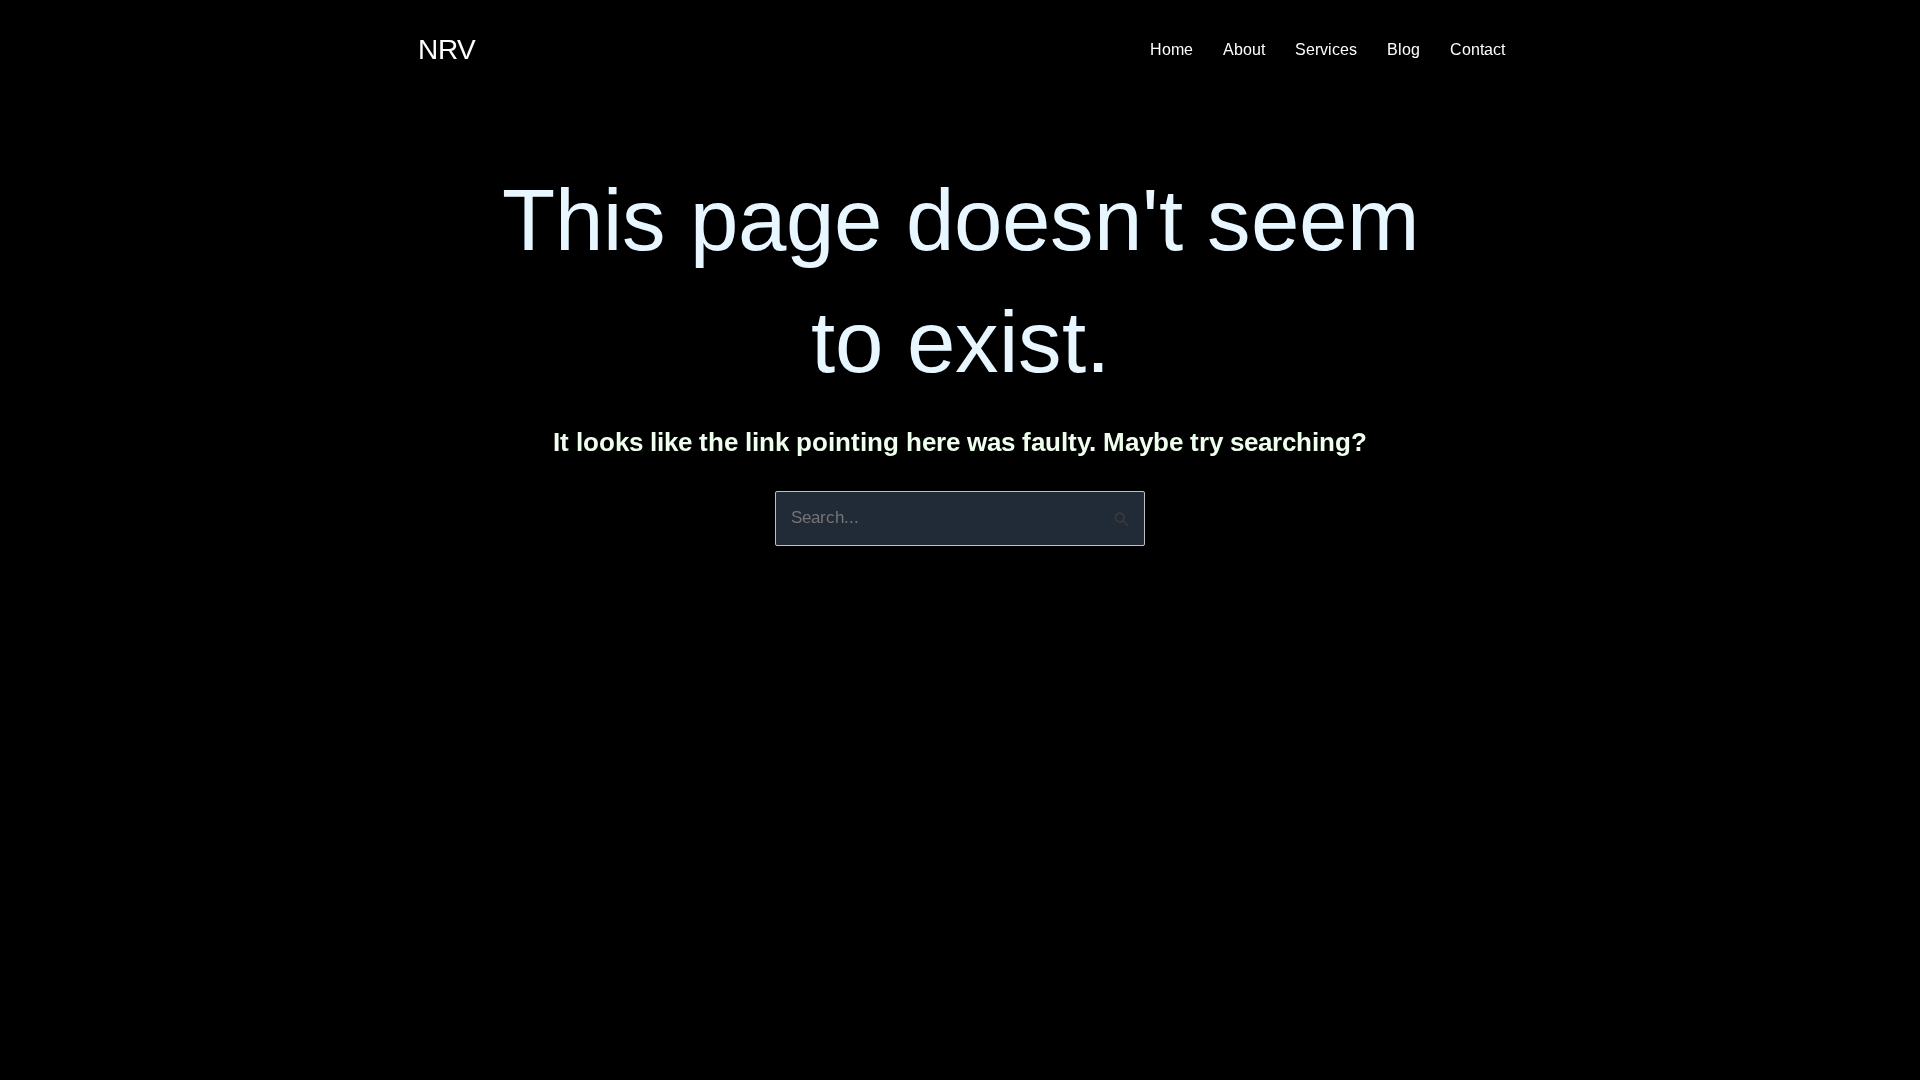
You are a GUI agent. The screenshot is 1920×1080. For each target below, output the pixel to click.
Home (1171, 49)
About (1244, 49)
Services (1326, 49)
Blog (1403, 49)
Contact (1477, 49)
